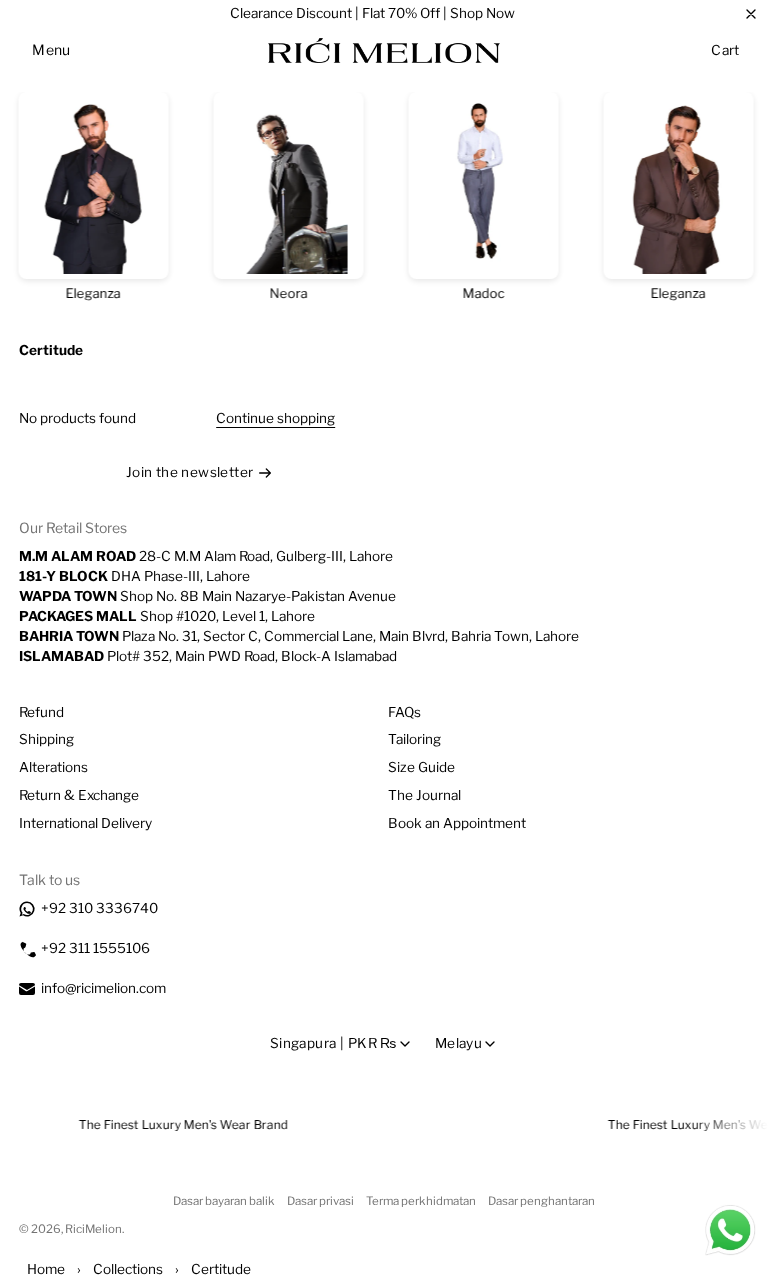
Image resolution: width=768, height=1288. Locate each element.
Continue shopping (275, 418)
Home (46, 1269)
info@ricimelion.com (103, 988)
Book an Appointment (457, 823)
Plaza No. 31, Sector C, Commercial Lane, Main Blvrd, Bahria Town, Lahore (299, 636)
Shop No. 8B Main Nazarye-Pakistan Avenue (207, 596)
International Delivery (85, 823)
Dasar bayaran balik (224, 1201)
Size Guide (421, 767)
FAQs (404, 712)
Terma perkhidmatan (421, 1201)
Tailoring (414, 739)
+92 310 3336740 (99, 908)
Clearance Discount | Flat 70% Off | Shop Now (372, 13)
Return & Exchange (79, 795)
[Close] (751, 14)
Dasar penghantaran (541, 1201)
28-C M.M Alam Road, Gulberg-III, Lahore (206, 556)
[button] (51, 50)
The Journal (424, 795)
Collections (128, 1269)
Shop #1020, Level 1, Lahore (167, 616)
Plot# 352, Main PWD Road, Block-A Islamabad (208, 656)
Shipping (46, 739)
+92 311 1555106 (95, 948)
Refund (41, 712)
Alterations (53, 767)
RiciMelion (93, 1229)
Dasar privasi (320, 1201)
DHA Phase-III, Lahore (134, 576)
